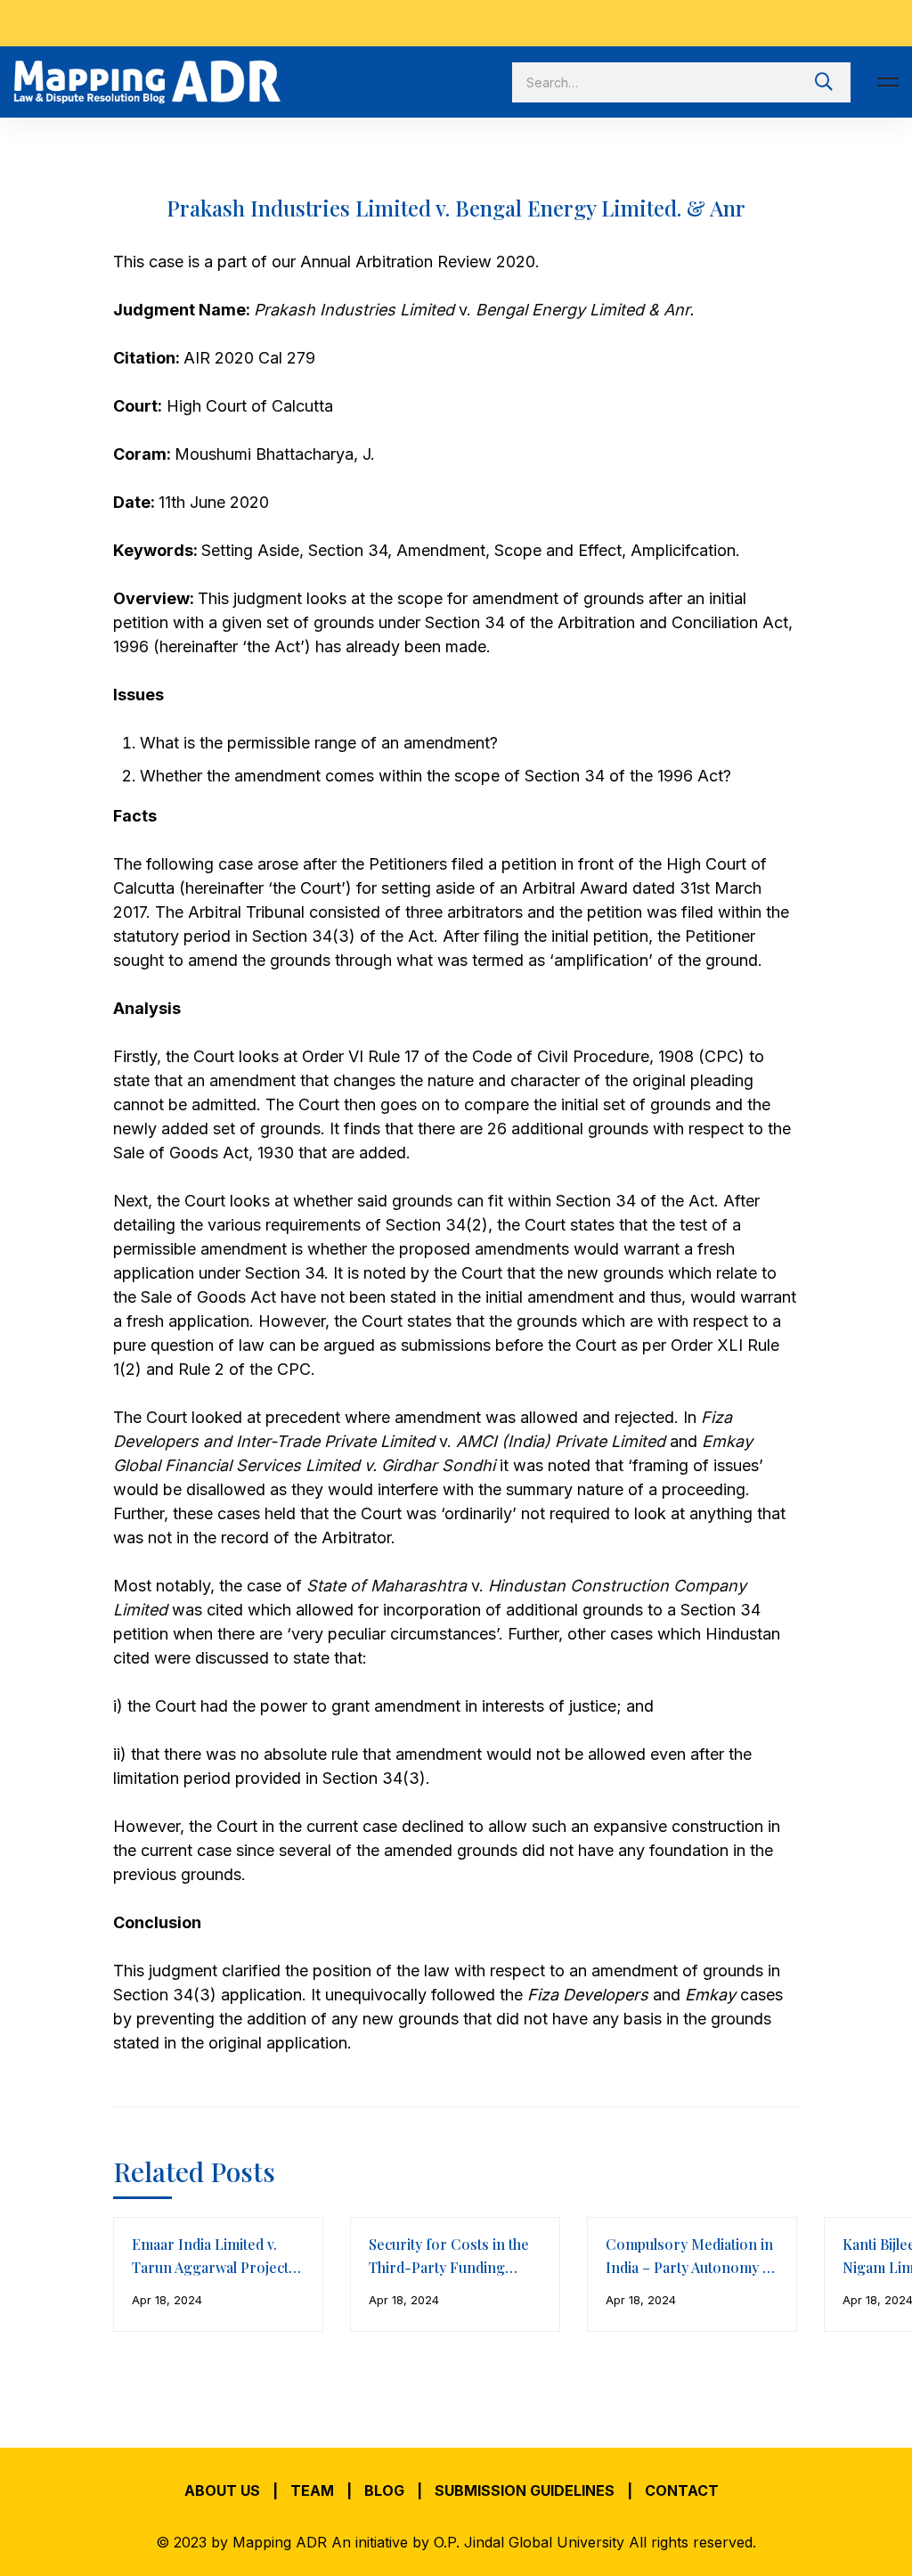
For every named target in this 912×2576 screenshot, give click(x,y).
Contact (682, 2490)
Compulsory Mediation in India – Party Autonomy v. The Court (689, 2267)
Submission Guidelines (525, 2490)
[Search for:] (681, 82)
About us (222, 2490)
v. (465, 310)
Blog (384, 2490)
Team (312, 2490)
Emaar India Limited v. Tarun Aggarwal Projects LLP (214, 2267)
